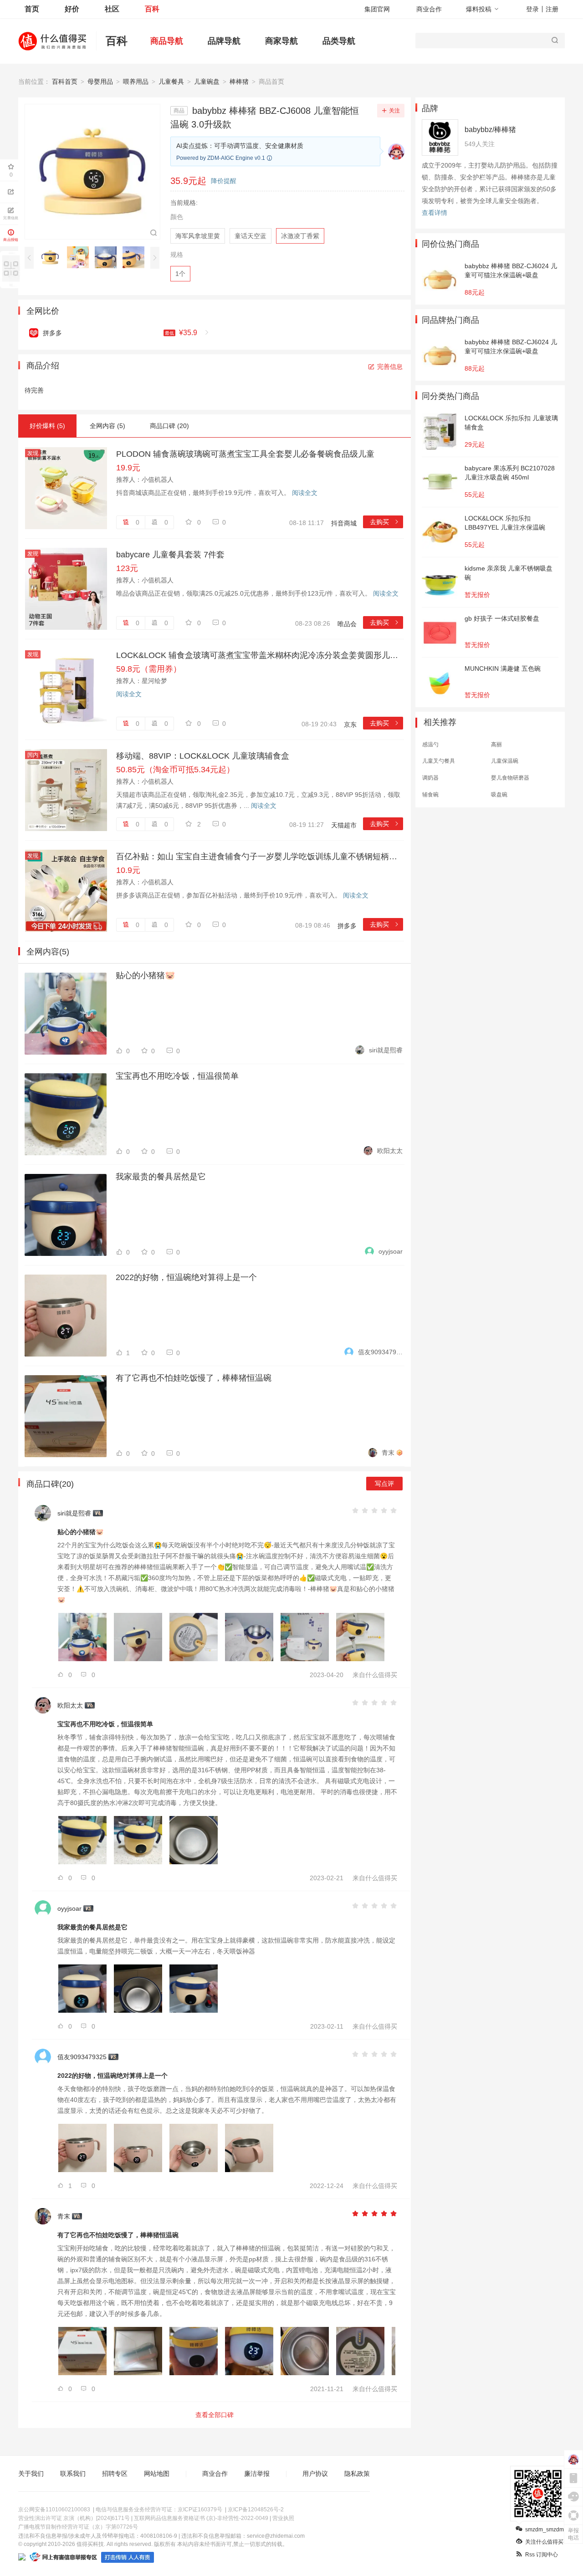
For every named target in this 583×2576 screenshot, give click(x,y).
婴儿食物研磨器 (510, 778)
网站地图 (157, 2474)
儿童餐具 (171, 82)
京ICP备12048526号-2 (256, 2510)
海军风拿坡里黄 (198, 236)
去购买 (385, 522)
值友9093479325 (380, 1352)
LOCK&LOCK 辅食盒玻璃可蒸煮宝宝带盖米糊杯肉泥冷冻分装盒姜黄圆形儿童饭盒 (260, 655)
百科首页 (65, 82)
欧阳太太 (390, 1151)
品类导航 (339, 41)
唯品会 (347, 624)
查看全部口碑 (215, 2415)
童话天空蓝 (251, 236)
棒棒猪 (239, 82)
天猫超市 (344, 825)
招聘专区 (115, 2474)
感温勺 (430, 745)
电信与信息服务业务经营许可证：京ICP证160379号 (159, 2510)
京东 (350, 724)
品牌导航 (224, 41)
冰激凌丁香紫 (300, 236)
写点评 (384, 1484)
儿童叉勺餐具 (439, 761)
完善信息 (390, 367)
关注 (394, 111)
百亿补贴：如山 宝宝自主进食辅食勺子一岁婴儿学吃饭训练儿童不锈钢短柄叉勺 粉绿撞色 (260, 857)
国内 (33, 755)
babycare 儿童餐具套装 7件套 (170, 555)
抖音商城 (344, 523)
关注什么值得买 (544, 2542)
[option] (53, 257)
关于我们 (31, 2474)
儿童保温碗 (505, 761)
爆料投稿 (479, 9)
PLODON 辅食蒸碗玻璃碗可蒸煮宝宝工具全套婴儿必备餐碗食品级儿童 (245, 454)
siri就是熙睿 (386, 1050)
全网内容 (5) (107, 426)
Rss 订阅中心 (542, 2555)
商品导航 (167, 41)
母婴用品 (100, 82)
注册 (552, 9)
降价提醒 (224, 181)
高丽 (496, 745)
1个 (180, 274)
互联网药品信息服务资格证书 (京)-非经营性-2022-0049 (201, 2518)
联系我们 (73, 2474)
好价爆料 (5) (47, 426)
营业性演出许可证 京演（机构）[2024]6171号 (74, 2518)
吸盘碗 (499, 795)
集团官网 (377, 9)
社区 (112, 9)
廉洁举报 (257, 2474)
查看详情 (435, 213)
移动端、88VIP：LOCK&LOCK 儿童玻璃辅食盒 (203, 756)
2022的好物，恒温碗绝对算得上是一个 (186, 1277)
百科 (152, 9)
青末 (388, 1453)
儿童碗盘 (207, 82)
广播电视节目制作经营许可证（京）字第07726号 (78, 2527)
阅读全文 (305, 493)
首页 (32, 9)
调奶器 (430, 778)
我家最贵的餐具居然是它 (161, 1177)
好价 (72, 9)
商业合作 (429, 9)
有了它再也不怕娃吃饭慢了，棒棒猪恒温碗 (194, 1378)
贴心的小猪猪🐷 (145, 975)
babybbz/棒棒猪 (490, 130)
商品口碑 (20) (169, 426)
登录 (532, 9)
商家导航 (281, 41)
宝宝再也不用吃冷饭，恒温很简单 (177, 1076)
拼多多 (347, 926)
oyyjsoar (391, 1251)
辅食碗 (430, 795)
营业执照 (283, 2518)
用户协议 (315, 2474)
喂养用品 (136, 82)
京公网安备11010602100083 (54, 2510)
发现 (33, 453)
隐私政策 (357, 2474)
